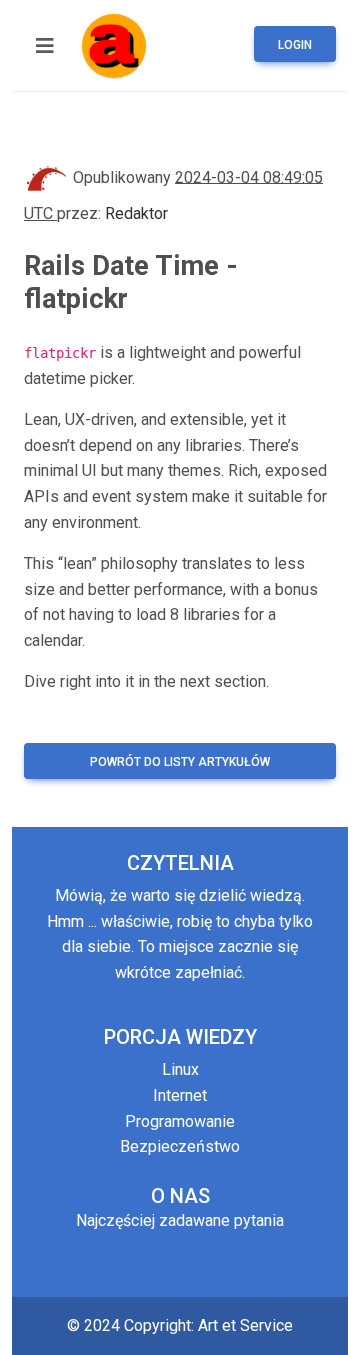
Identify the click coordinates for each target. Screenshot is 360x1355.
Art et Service (245, 1325)
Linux (180, 1069)
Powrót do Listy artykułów (180, 762)
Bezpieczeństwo (180, 1146)
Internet (180, 1095)
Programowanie (180, 1121)
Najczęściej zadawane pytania (180, 1220)
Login (295, 45)
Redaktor (136, 213)
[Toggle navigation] (45, 46)
